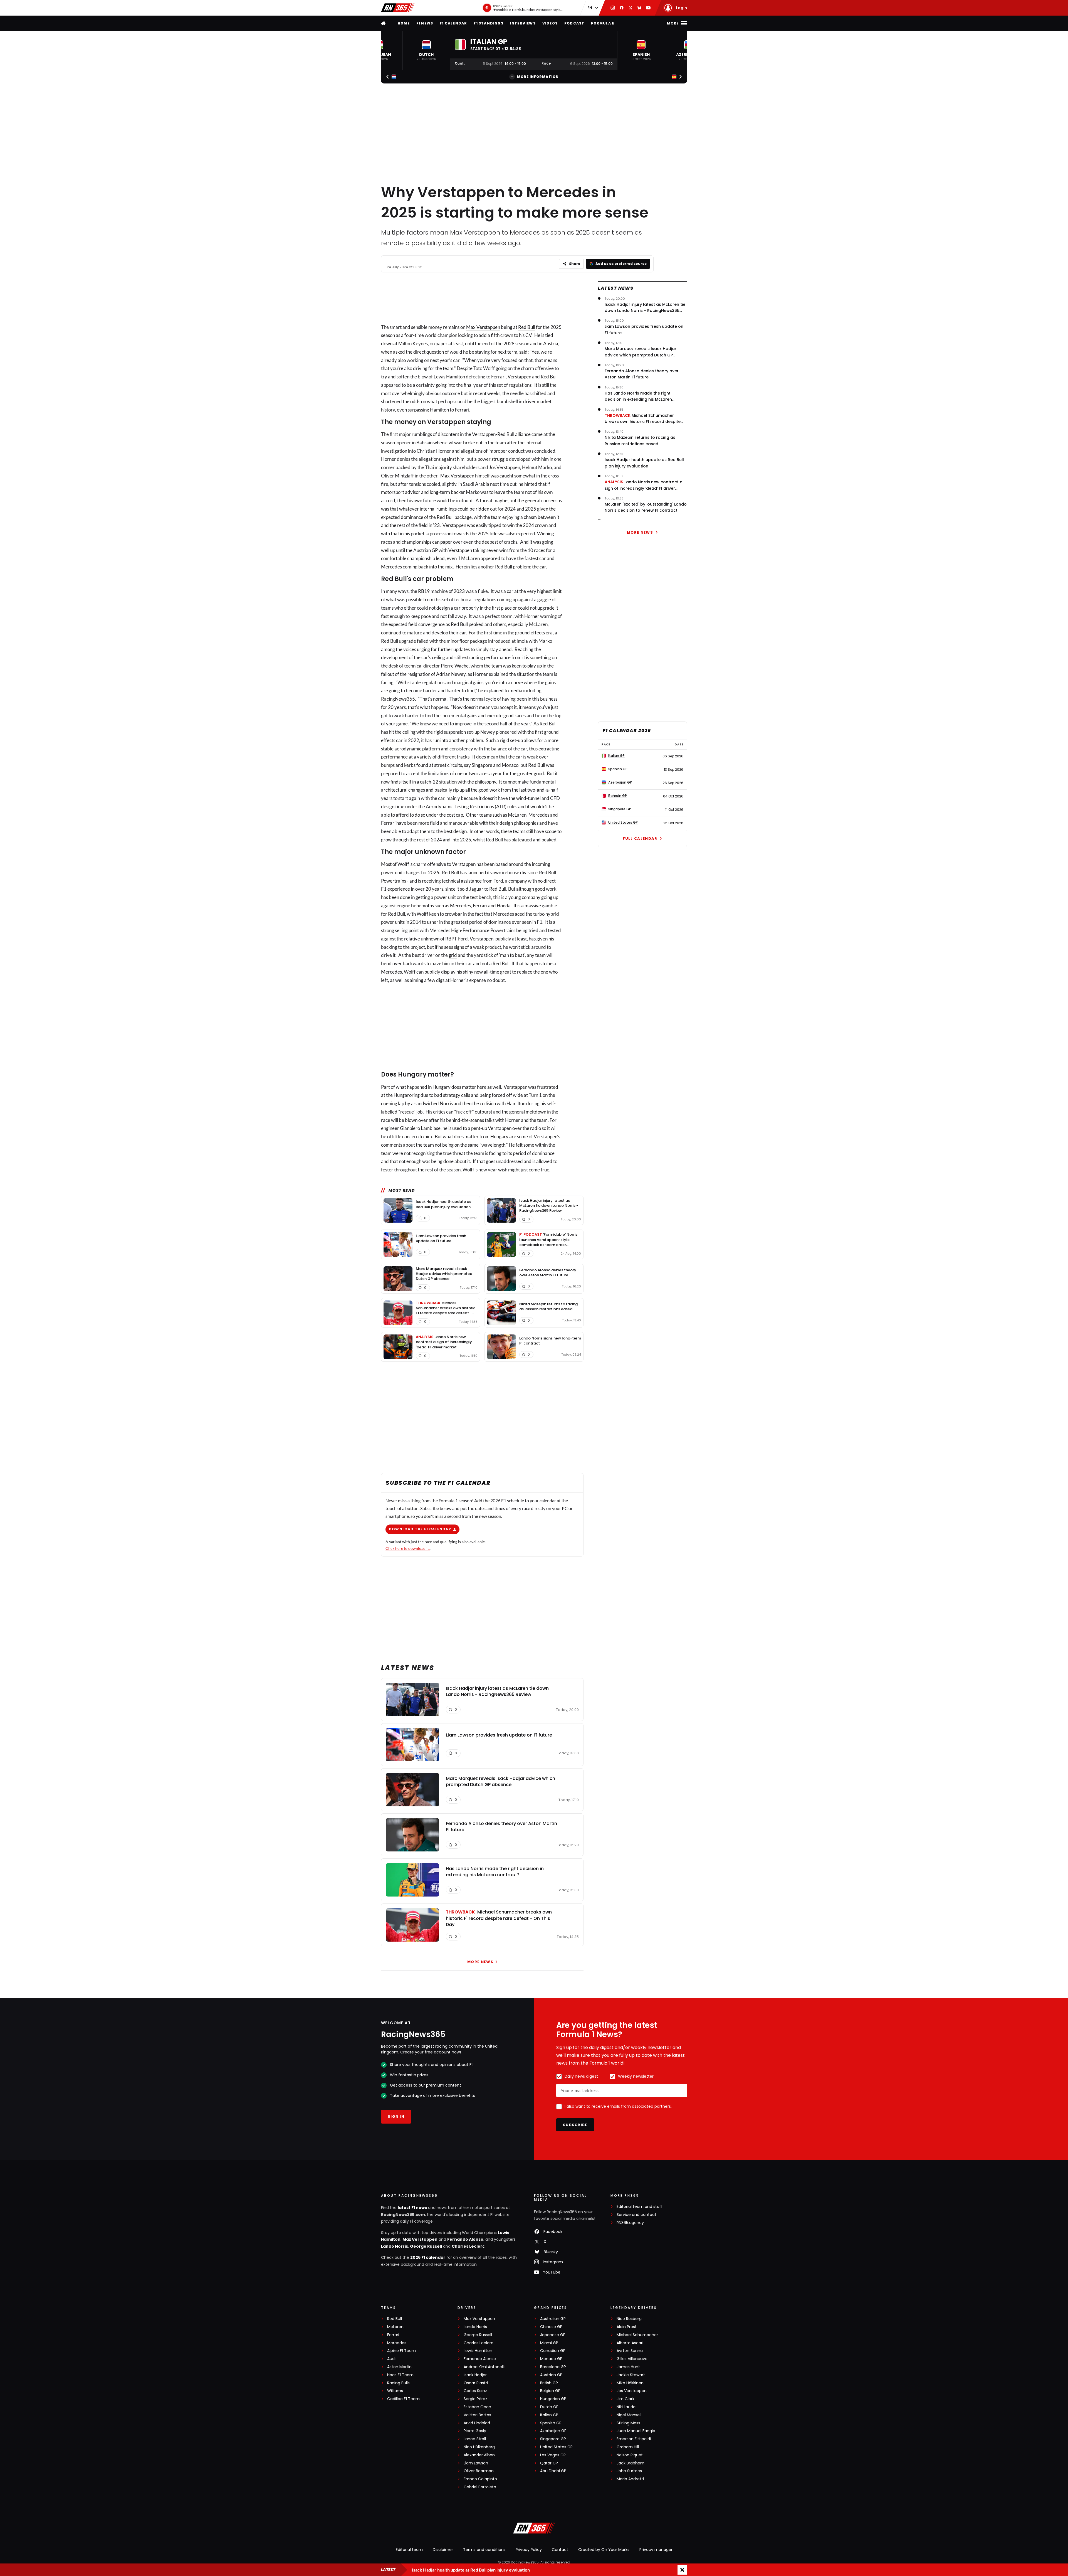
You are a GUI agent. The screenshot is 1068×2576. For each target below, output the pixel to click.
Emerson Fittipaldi (634, 2439)
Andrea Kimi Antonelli (484, 2367)
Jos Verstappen (632, 2391)
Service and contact (636, 2215)
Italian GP (549, 2415)
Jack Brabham (631, 2463)
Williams (395, 2391)
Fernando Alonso (465, 2239)
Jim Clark (626, 2399)
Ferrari (393, 2335)
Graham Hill (628, 2447)
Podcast (574, 23)
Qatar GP (549, 2463)
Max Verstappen (483, 327)
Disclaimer (443, 2550)
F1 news (425, 23)
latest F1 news (412, 2208)
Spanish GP (551, 2423)
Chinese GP (551, 2327)
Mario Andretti (630, 2479)
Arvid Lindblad (477, 2423)
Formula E (603, 23)
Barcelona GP (553, 2367)
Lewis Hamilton (478, 2351)
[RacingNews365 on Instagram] (613, 8)
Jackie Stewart (631, 2375)
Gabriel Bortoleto (480, 2487)
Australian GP (553, 2319)
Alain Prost (627, 2327)
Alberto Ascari (630, 2343)
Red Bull (527, 327)
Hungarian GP (553, 2399)
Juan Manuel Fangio (636, 2431)
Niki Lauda (626, 2407)
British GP (549, 2383)
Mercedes (397, 2343)
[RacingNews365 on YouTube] (648, 8)
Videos (550, 23)
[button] (426, 51)
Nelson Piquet (630, 2455)
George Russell (426, 2246)
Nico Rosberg (629, 2319)
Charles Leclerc (468, 2246)
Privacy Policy (529, 2550)
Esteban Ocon (477, 2407)
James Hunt (628, 2367)
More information (538, 77)
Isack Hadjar (475, 2375)
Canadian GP (553, 2351)
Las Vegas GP (553, 2455)
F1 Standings (488, 23)
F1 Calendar (453, 23)
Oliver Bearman (479, 2471)
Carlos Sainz (475, 2391)
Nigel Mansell (629, 2415)
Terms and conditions (484, 2550)
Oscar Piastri (476, 2383)
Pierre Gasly (475, 2431)
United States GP (556, 2447)
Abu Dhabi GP (553, 2471)
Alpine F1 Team (401, 2351)
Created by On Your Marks (604, 2550)
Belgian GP (550, 2391)
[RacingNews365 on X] (631, 8)
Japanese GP (553, 2335)
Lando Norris (395, 2246)
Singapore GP (553, 2439)
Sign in (396, 2116)
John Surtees (629, 2471)
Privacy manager (656, 2550)
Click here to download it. (408, 1548)
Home (404, 23)
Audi (391, 2359)
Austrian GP (551, 2375)
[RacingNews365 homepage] (384, 23)
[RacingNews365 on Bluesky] (639, 8)
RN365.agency (630, 2223)
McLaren (395, 2327)
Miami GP (549, 2343)
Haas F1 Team (400, 2375)
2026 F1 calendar (428, 2257)
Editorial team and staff (640, 2207)
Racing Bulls (398, 2383)
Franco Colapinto (480, 2479)
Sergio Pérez (475, 2399)
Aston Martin (399, 2367)
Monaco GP (551, 2359)
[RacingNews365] (398, 8)
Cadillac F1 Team (403, 2399)
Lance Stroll (475, 2439)
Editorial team (409, 2550)
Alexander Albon (479, 2455)
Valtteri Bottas (477, 2415)
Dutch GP (549, 2407)
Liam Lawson (476, 2463)
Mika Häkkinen (630, 2383)
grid (453, 955)
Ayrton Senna (630, 2351)
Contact (560, 2550)
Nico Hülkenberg (479, 2447)
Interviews (523, 23)
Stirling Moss (628, 2423)
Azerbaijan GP (553, 2431)
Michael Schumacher (637, 2335)
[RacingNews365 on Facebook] (622, 8)
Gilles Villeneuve (632, 2359)
